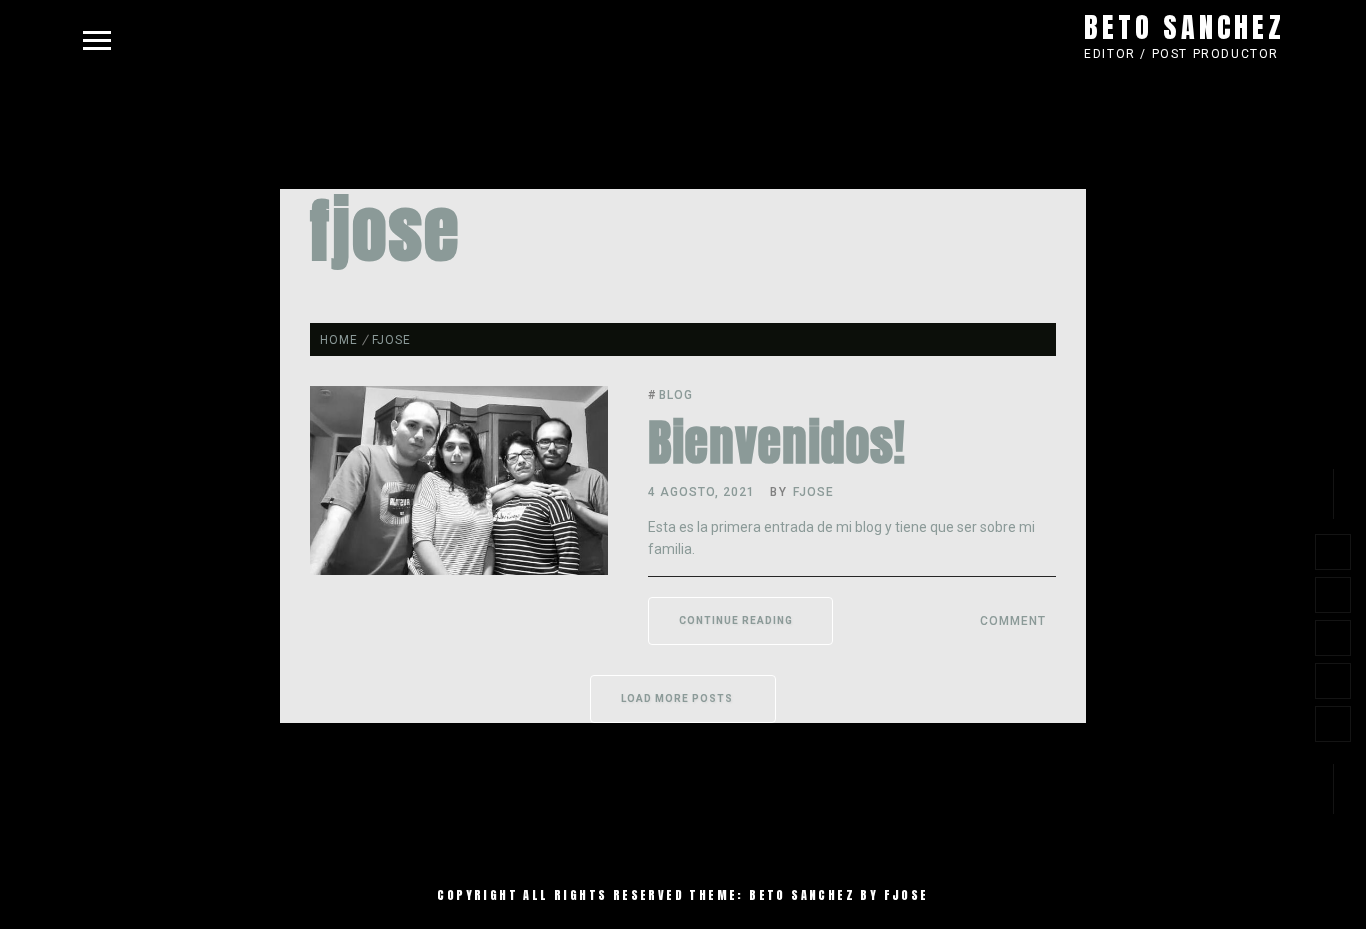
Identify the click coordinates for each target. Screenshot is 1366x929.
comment (1013, 621)
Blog (676, 395)
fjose (813, 492)
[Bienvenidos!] (459, 570)
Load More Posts (678, 698)
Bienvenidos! (777, 443)
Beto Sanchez (1184, 27)
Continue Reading (736, 620)
